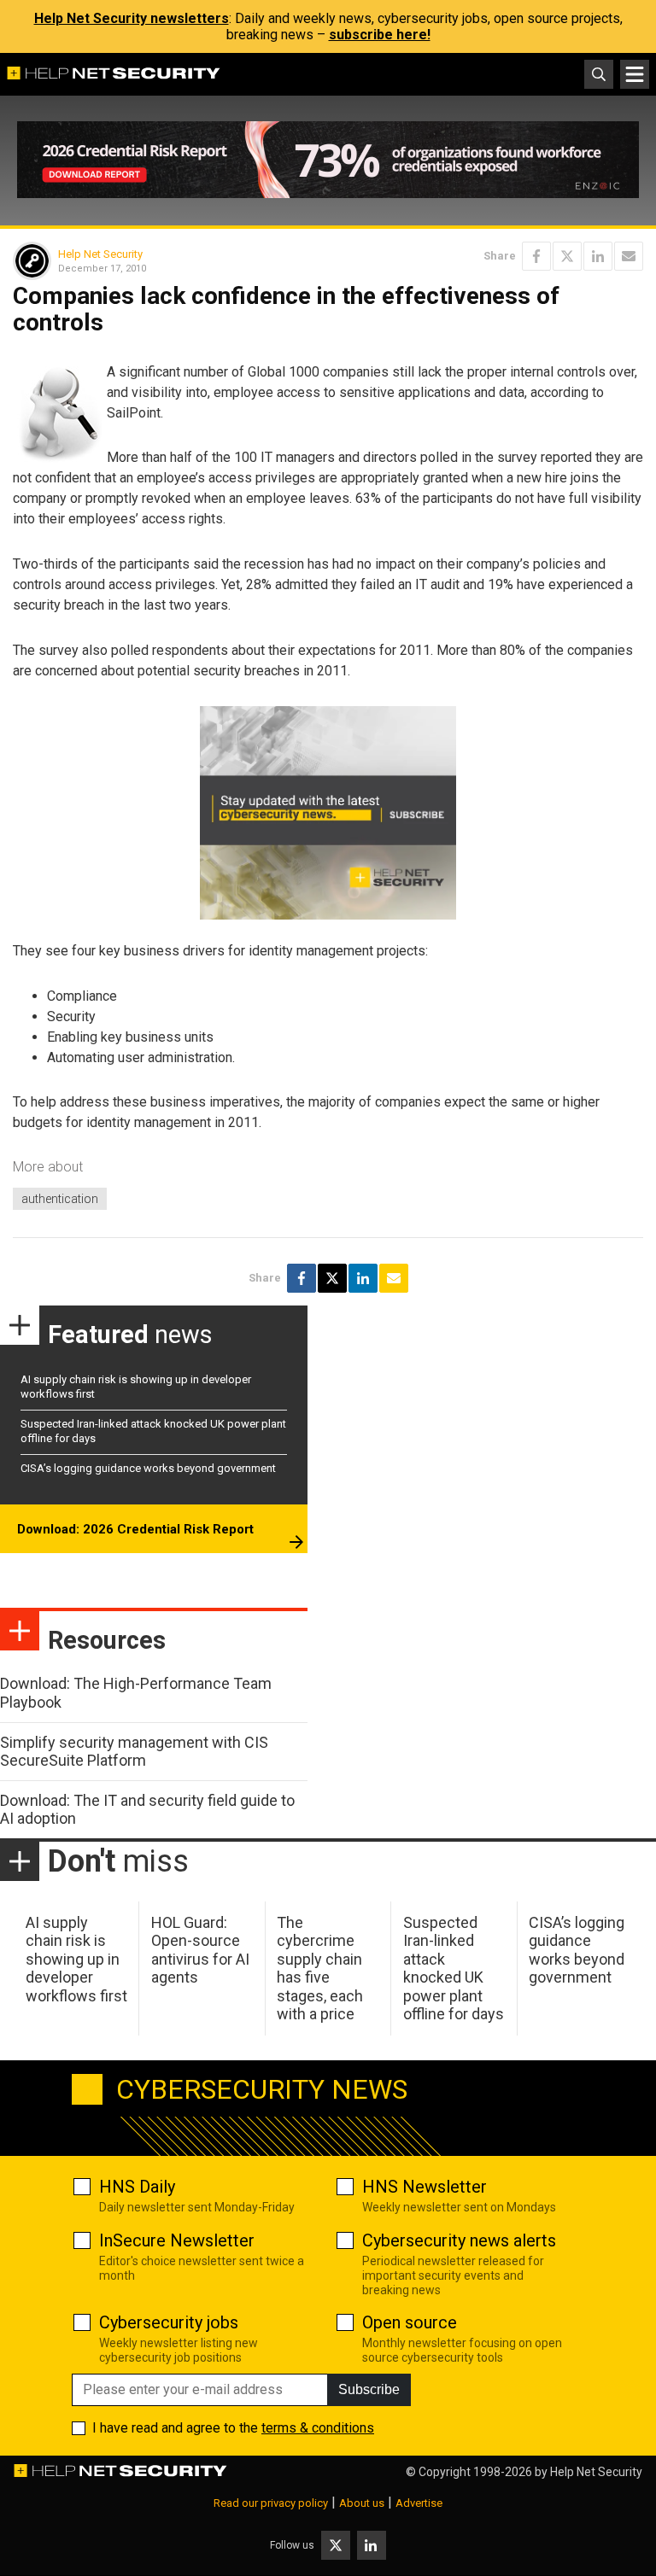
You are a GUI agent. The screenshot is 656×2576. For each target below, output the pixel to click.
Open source (410, 2322)
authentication (60, 1199)
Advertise (419, 2503)
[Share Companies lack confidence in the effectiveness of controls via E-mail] (629, 256)
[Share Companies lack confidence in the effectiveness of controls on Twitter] (567, 256)
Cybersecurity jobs (169, 2322)
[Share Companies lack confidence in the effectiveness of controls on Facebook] (536, 256)
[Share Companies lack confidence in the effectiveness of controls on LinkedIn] (598, 256)
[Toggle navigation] (635, 74)
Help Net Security (100, 254)
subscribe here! (380, 35)
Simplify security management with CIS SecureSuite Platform (134, 1752)
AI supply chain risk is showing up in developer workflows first (76, 1959)
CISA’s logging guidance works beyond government (148, 1468)
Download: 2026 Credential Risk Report (135, 1529)
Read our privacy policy (271, 2503)
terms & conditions (318, 2428)
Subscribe (369, 2389)
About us (362, 2503)
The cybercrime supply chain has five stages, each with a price (320, 1969)
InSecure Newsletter (177, 2240)
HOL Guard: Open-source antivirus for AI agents (200, 1950)
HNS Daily (137, 2187)
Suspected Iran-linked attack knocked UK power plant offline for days (454, 1969)
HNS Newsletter (425, 2187)
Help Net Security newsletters (132, 18)
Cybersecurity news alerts (459, 2240)
